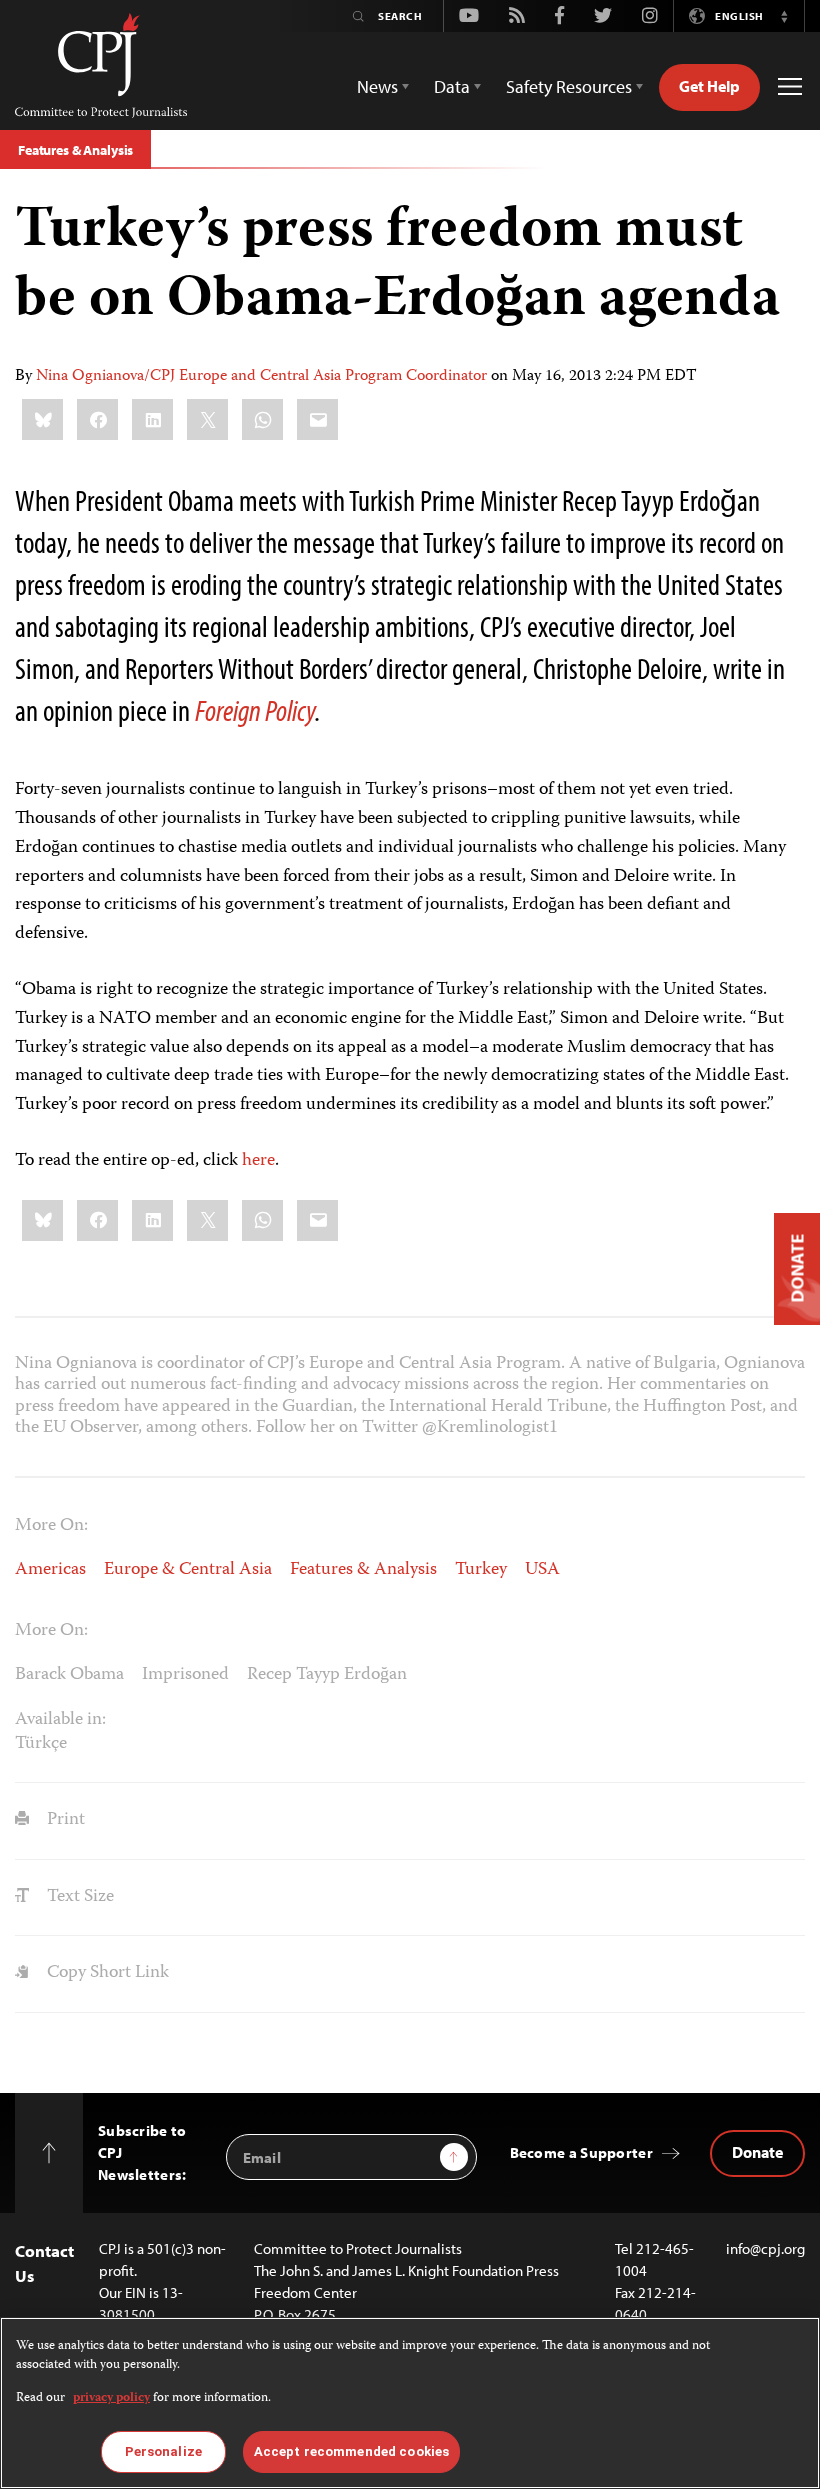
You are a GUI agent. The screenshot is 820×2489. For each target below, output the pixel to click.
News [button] (377, 86)
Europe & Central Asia (188, 1570)
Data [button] (452, 86)
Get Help (709, 86)
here (258, 1161)
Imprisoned (185, 1675)
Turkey (481, 1570)
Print (64, 1820)
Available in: (60, 1720)
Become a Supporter (581, 2152)
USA (542, 1570)
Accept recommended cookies (351, 2451)
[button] (784, 16)
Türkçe (41, 1744)
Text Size (78, 1897)
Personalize (163, 2451)
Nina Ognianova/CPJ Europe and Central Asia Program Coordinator (261, 377)
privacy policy (111, 2398)
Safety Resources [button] (569, 86)
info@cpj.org (765, 2248)
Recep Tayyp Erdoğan (327, 1675)
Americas (50, 1570)
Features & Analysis (75, 150)
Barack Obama (69, 1675)
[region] (410, 2403)
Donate (757, 2152)
